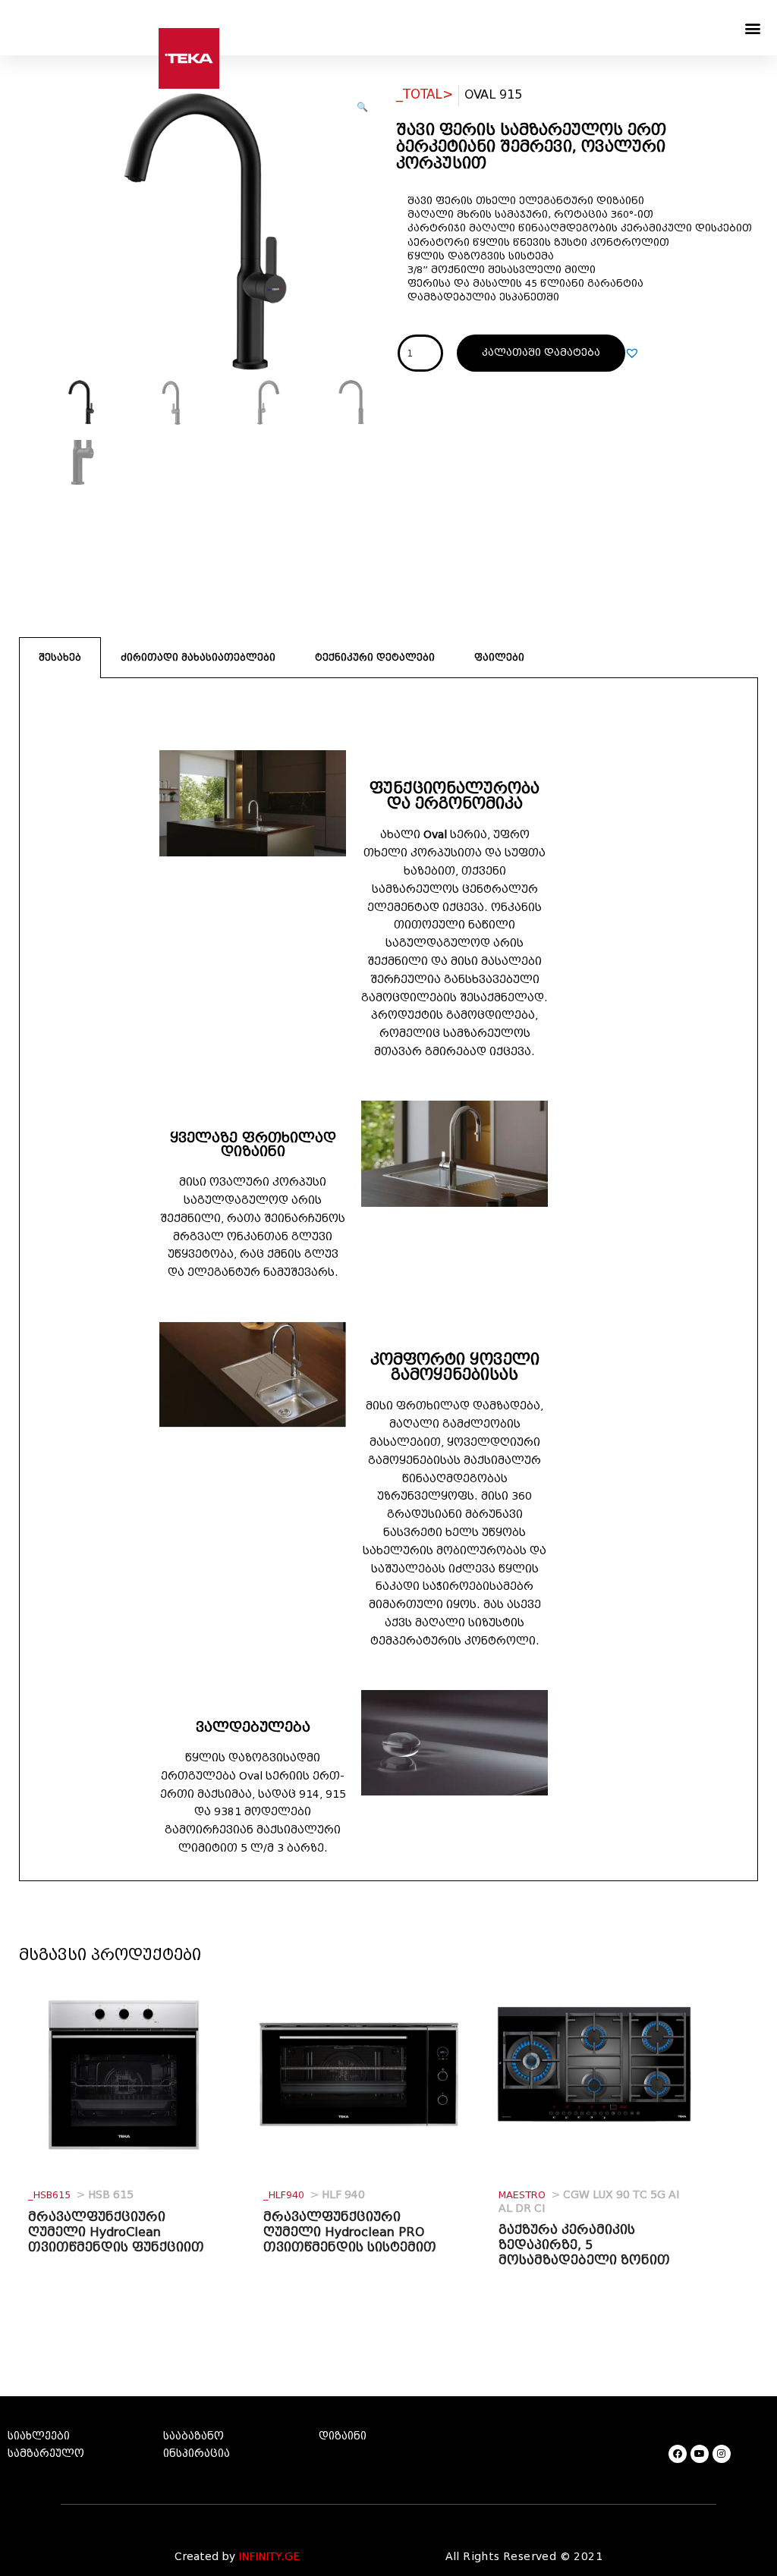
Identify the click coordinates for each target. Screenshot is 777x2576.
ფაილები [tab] (499, 657)
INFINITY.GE (269, 2557)
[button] (753, 28)
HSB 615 (81, 2195)
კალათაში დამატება (541, 352)
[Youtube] (700, 2454)
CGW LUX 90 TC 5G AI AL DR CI (589, 2202)
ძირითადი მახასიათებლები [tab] (198, 657)
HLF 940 (314, 2195)
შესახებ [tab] (60, 657)
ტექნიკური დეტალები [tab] (375, 657)
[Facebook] (678, 2454)
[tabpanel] (388, 1280)
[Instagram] (722, 2454)
